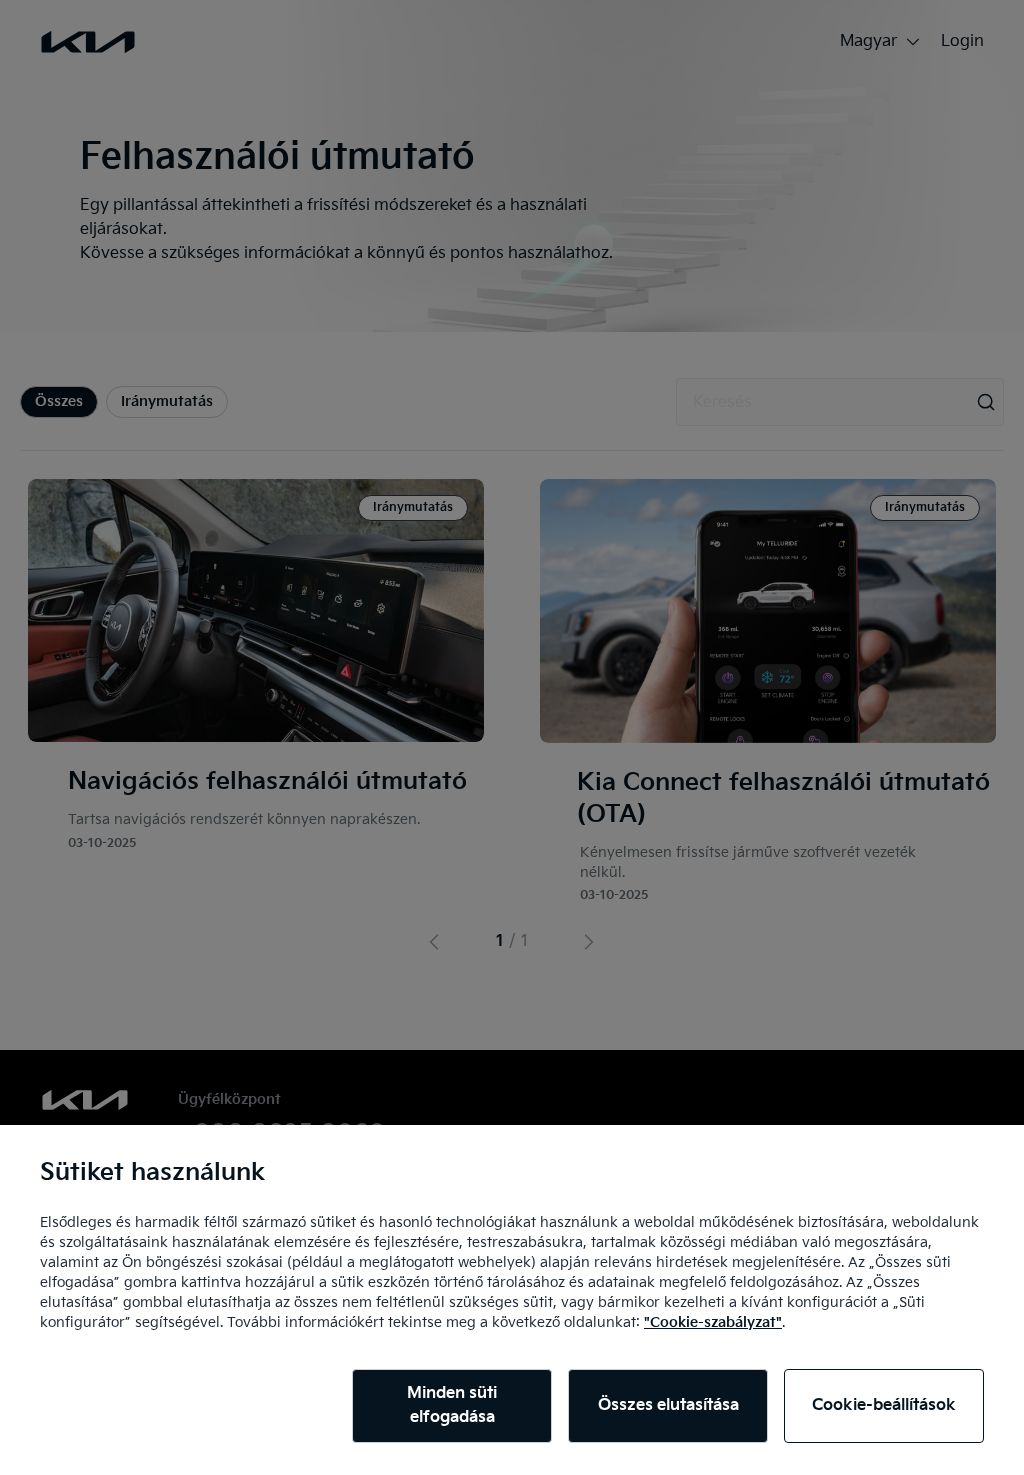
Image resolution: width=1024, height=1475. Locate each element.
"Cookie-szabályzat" (713, 1322)
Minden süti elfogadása (452, 1405)
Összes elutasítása (668, 1405)
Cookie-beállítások (884, 1405)
